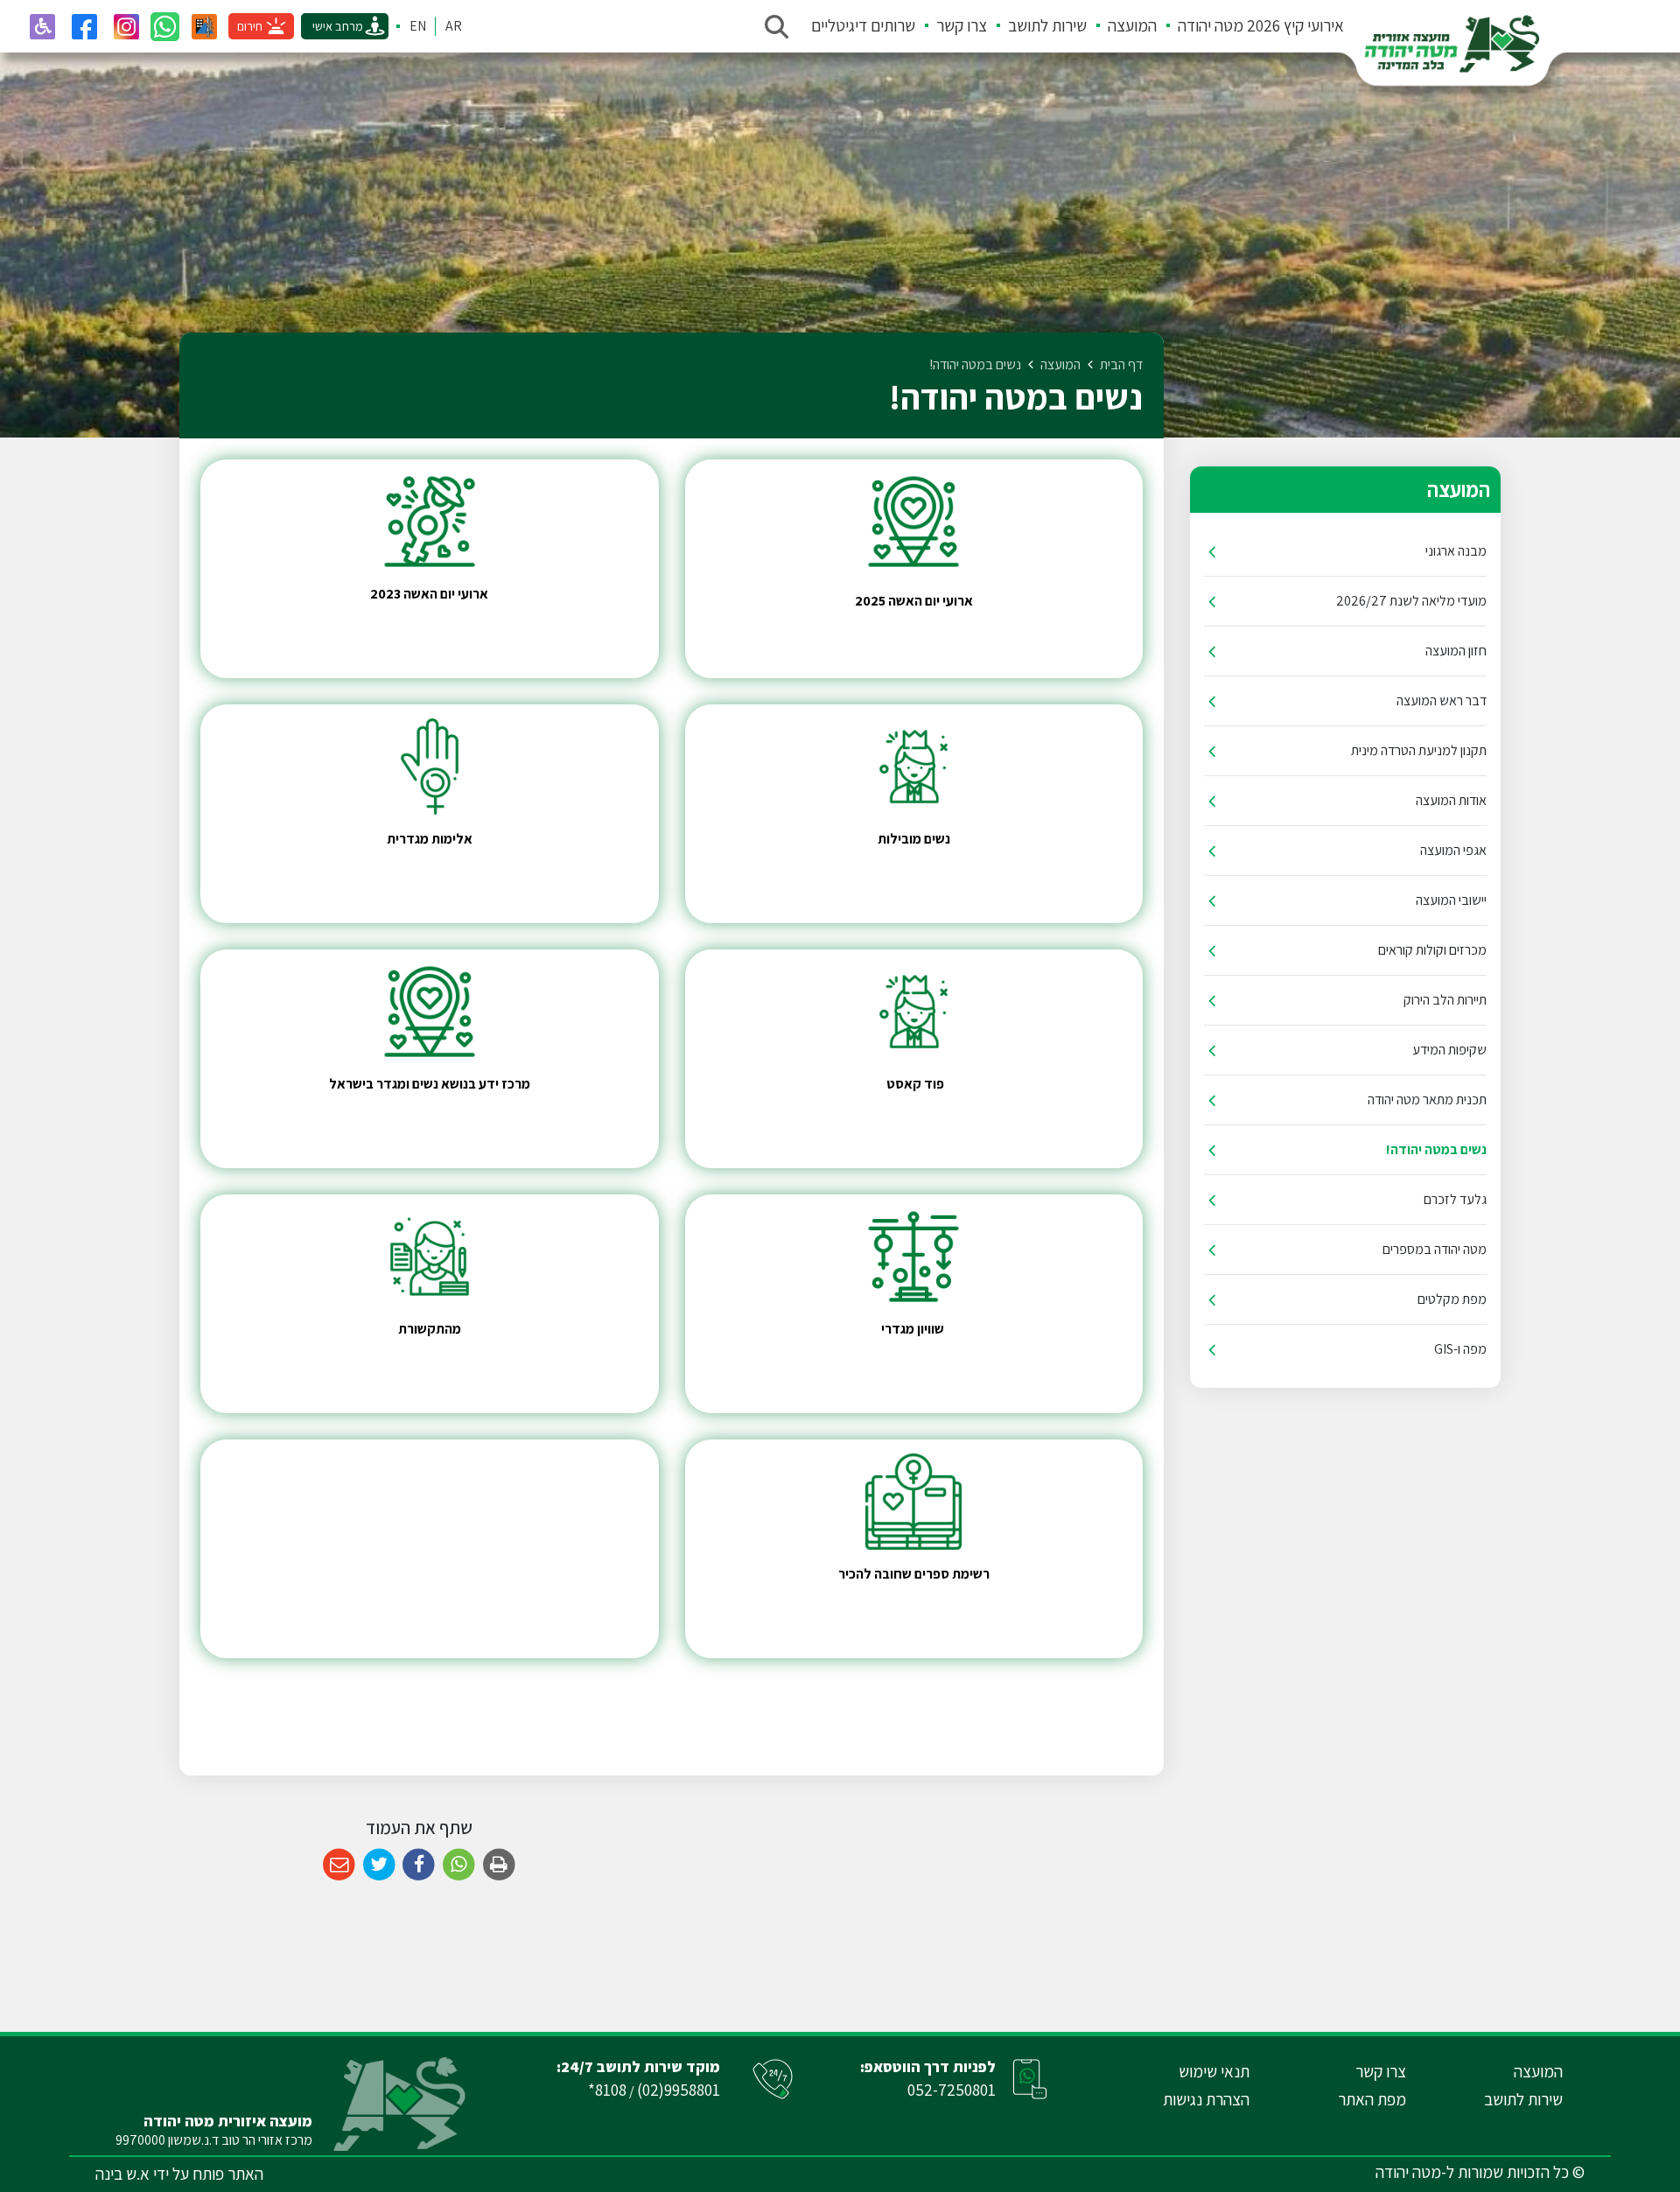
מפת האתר (1372, 2099)
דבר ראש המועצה (1442, 700)
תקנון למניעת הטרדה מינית (1419, 750)
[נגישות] (42, 26)
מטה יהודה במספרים (1435, 1249)
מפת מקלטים (1452, 1299)
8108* (607, 2090)
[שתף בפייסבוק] (419, 1865)
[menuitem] (1250, 26)
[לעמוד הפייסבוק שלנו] (84, 26)
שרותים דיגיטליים (863, 25)
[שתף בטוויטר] (379, 1865)
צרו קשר (962, 25)
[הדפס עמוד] (499, 1865)
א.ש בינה (122, 2174)
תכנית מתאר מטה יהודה (1427, 1100)
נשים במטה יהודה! (1436, 1149)
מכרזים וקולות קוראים (1432, 950)
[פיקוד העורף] (204, 26)
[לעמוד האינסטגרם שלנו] (126, 26)
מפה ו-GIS (1460, 1349)
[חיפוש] (776, 26)
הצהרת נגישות (1206, 2099)
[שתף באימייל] (339, 1865)
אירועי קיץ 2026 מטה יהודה (1261, 25)
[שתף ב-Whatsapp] (459, 1865)
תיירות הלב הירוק (1445, 1000)
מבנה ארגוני (1456, 551)
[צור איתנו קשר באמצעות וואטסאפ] (165, 27)
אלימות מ (446, 839)
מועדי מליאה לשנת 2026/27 (1411, 601)
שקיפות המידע (1449, 1050)
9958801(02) (679, 2090)
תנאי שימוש (1214, 2071)
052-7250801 (952, 2090)
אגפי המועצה (1453, 850)
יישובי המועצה (1451, 900)
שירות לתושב (1047, 25)
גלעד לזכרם (1455, 1199)
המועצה (1132, 25)
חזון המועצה (1456, 651)
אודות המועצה (1451, 800)
